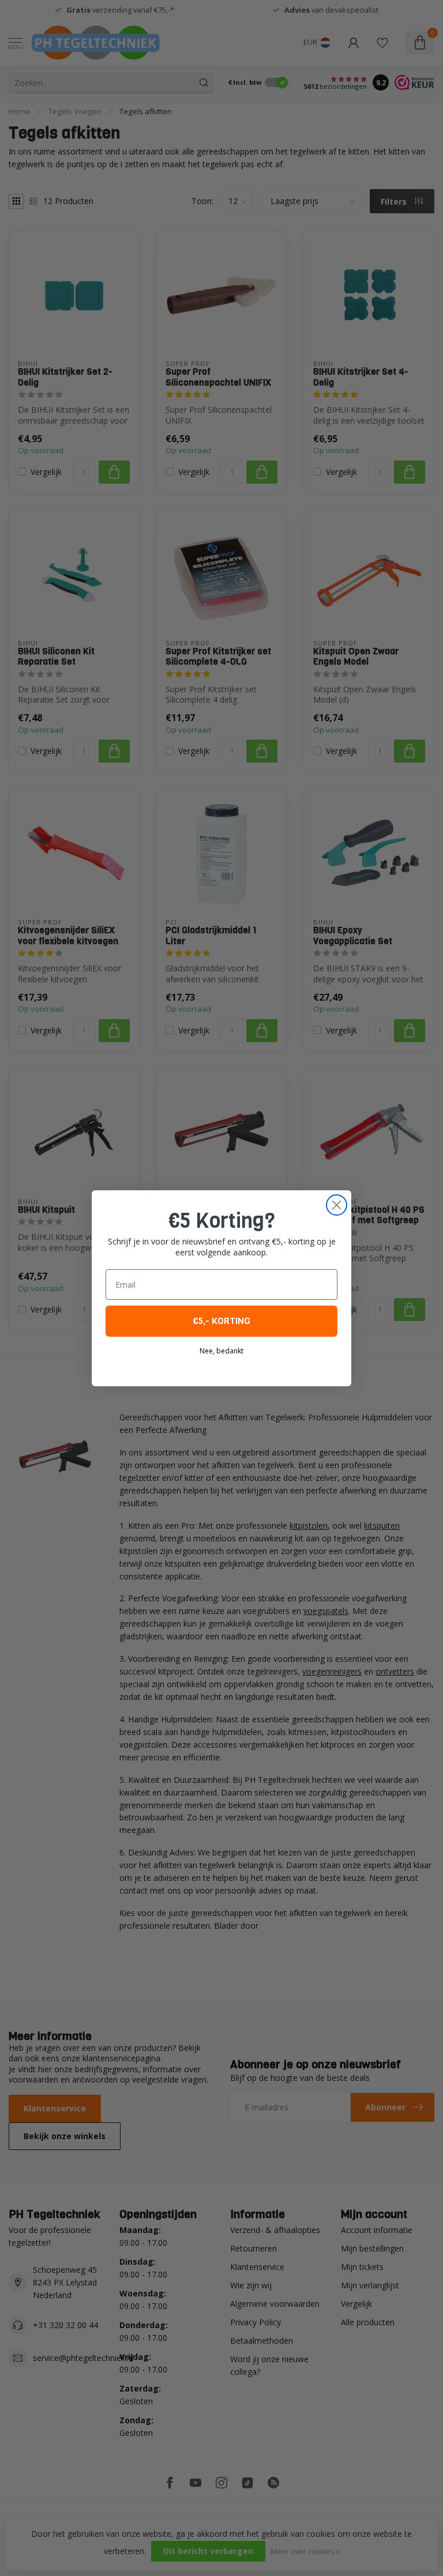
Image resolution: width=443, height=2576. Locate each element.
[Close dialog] (337, 1205)
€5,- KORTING (221, 1321)
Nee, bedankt (221, 1351)
